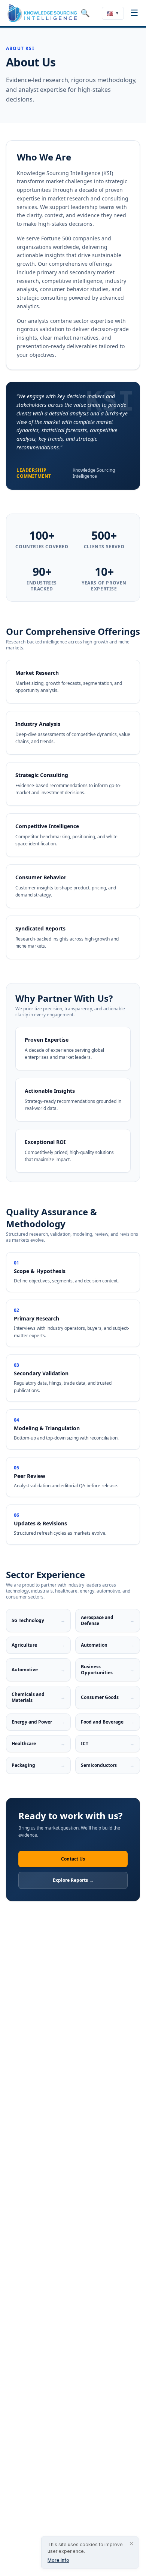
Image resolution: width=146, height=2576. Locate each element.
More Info (58, 2560)
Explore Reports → (73, 1880)
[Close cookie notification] (131, 2544)
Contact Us (73, 1859)
